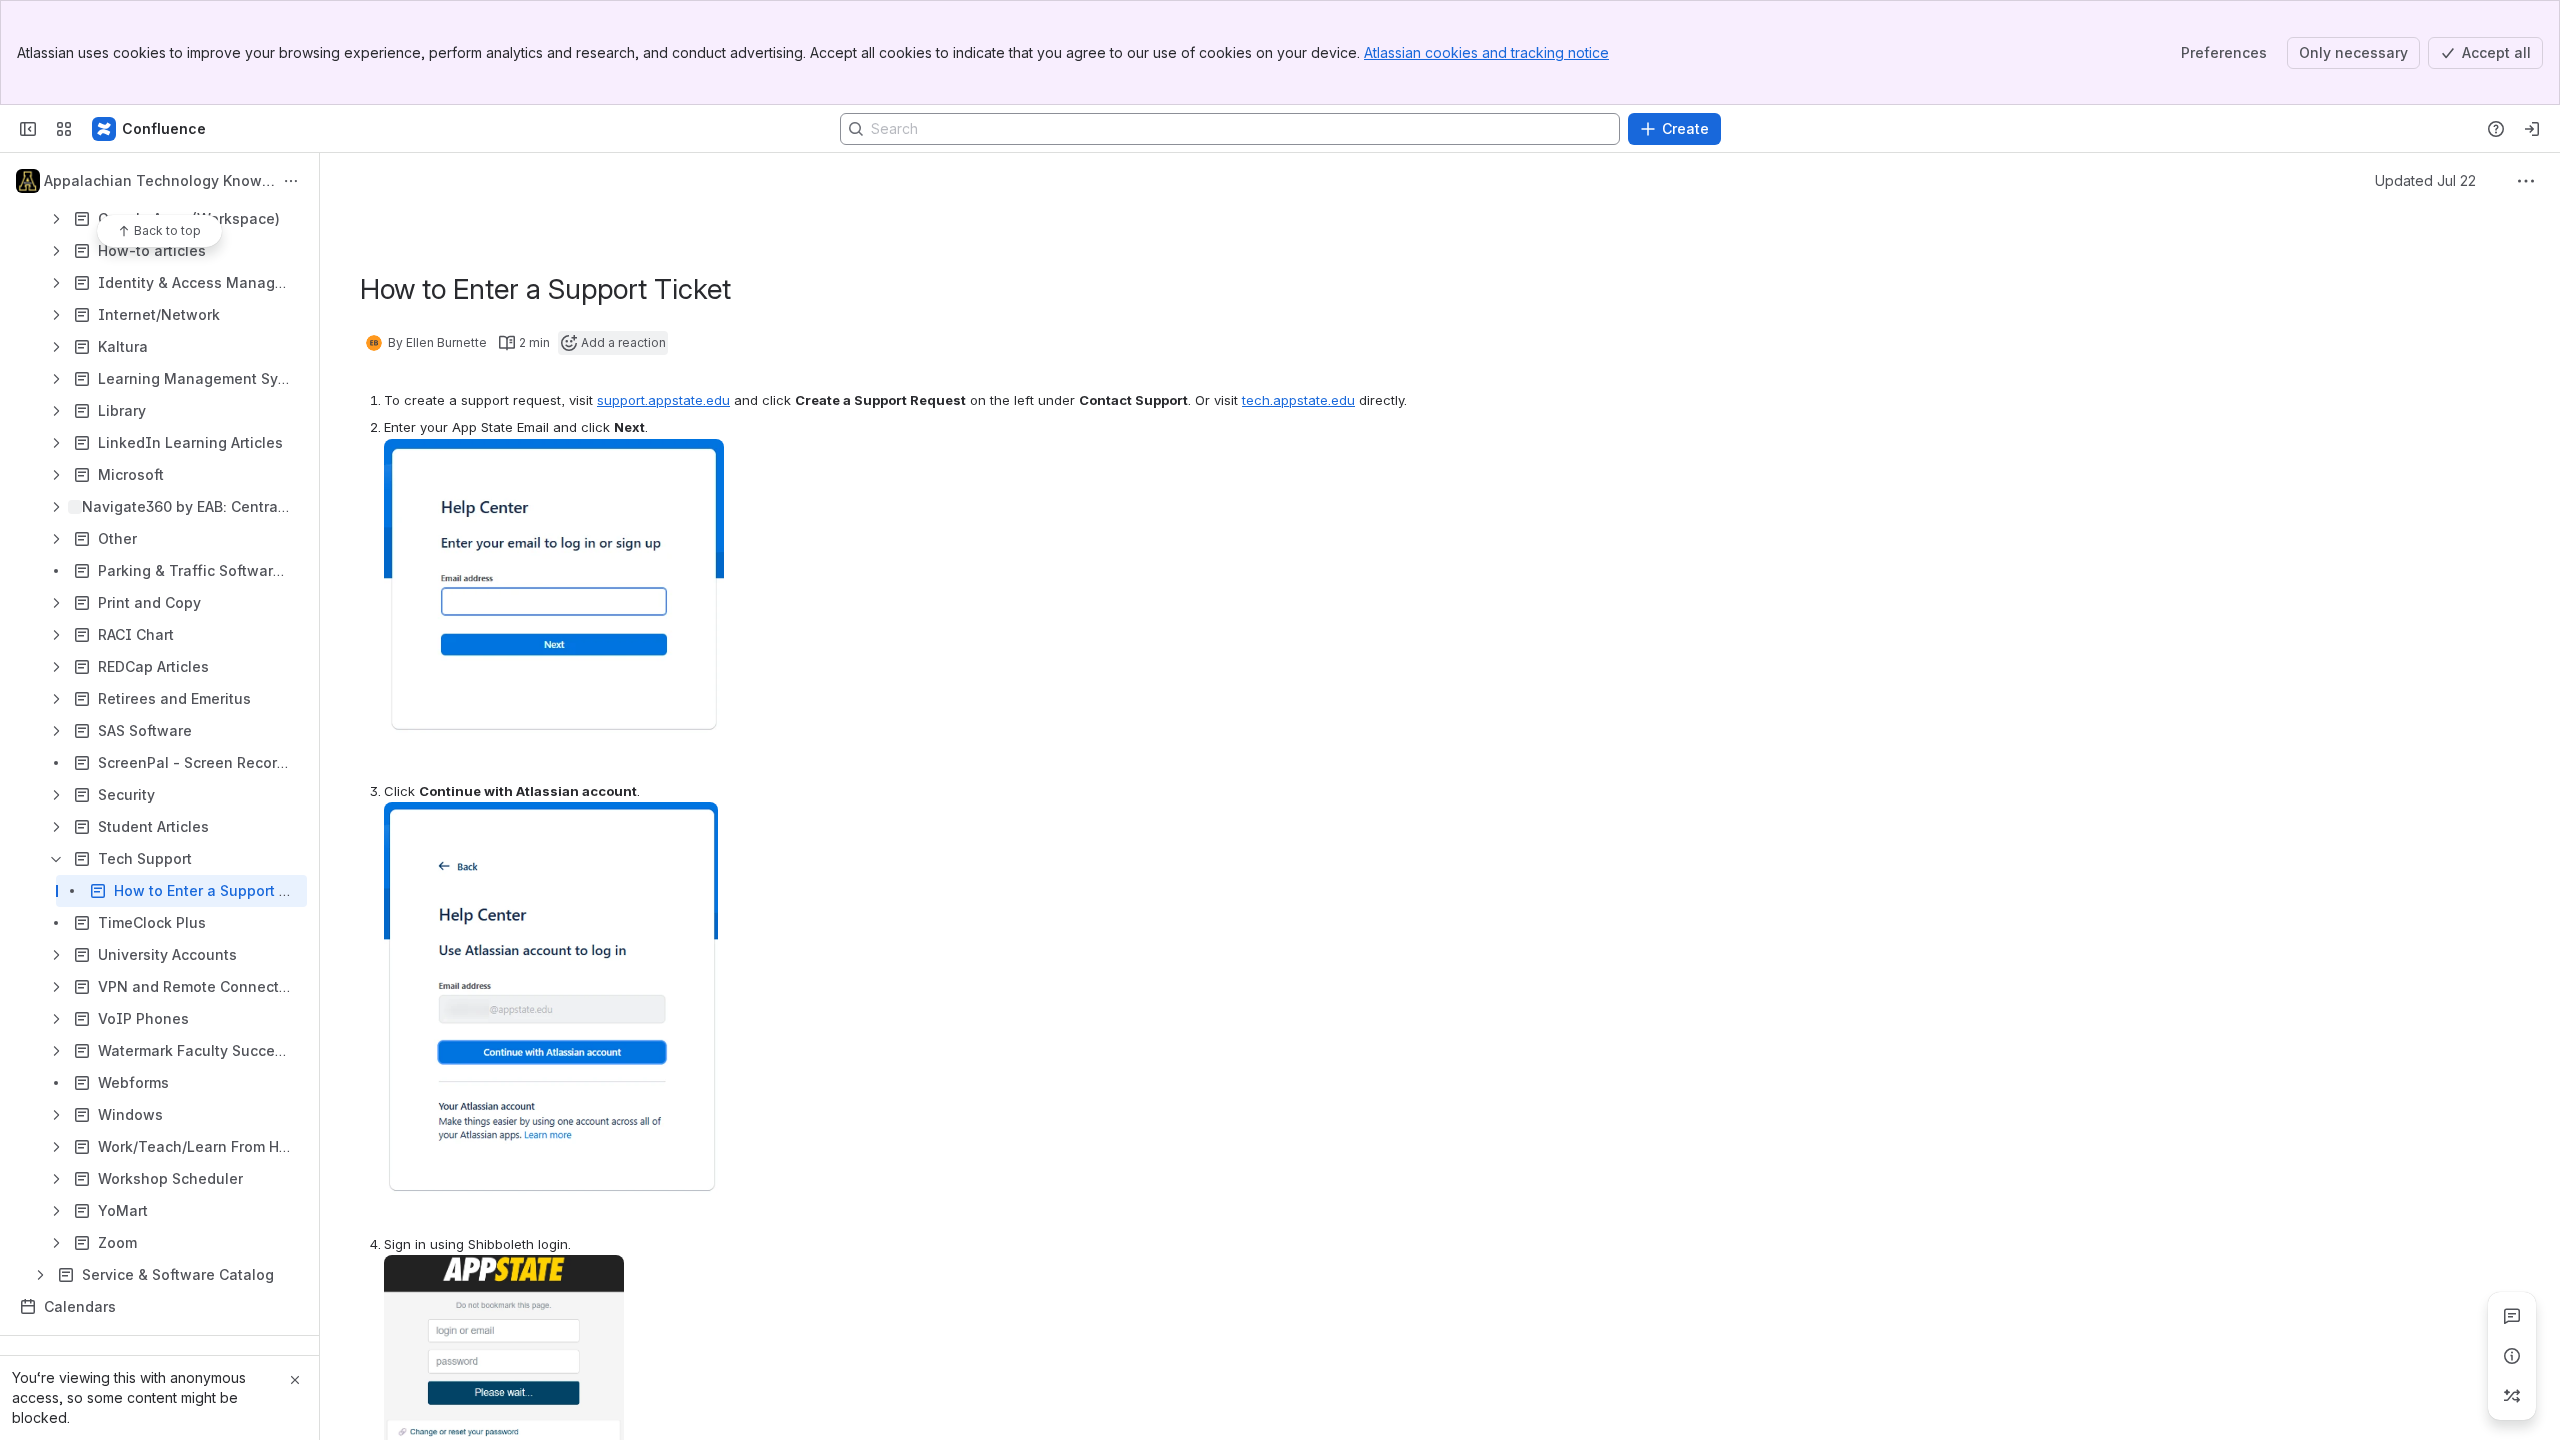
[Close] (295, 1380)
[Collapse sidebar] (28, 129)
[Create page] (2512, 1396)
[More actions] (291, 181)
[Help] (2496, 129)
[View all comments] (2512, 1316)
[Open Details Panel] (2512, 1356)
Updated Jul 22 (2425, 180)
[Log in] (2532, 129)
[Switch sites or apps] (64, 129)
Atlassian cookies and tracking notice (1486, 52)
